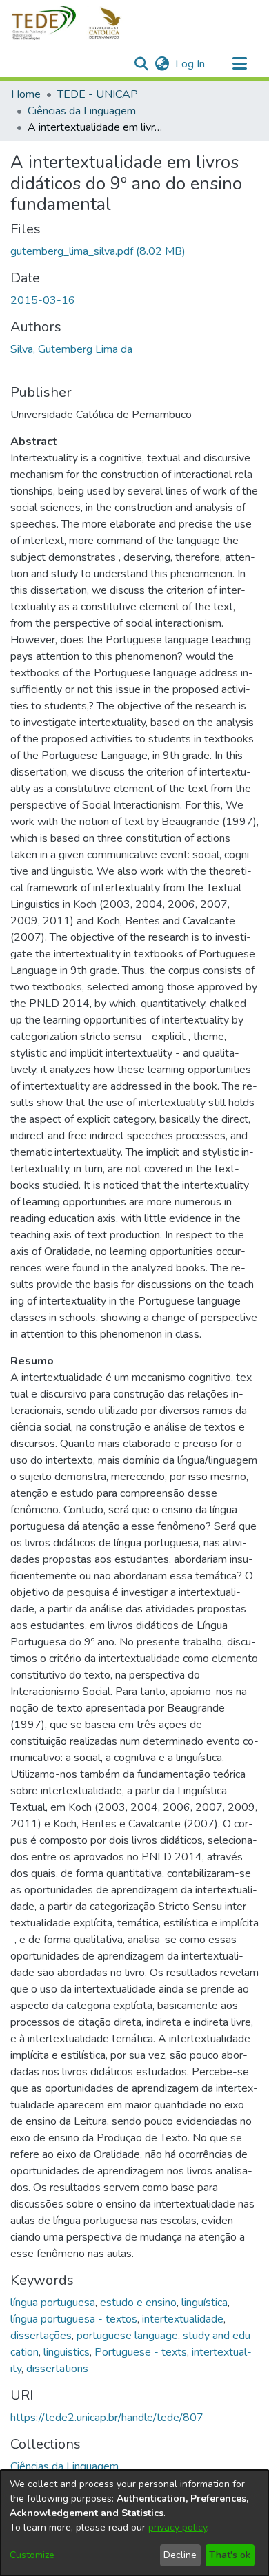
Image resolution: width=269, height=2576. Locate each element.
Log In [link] (191, 64)
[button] (74, 23)
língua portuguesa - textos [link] (74, 2319)
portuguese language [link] (127, 2336)
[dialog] (134, 2523)
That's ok (230, 2555)
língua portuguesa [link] (53, 2303)
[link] (98, 251)
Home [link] (26, 94)
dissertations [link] (57, 2369)
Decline (180, 2555)
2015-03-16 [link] (43, 300)
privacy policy (178, 2527)
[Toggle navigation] (239, 64)
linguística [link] (205, 2303)
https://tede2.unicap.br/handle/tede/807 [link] (107, 2418)
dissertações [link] (41, 2336)
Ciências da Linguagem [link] (82, 111)
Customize (32, 2555)
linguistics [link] (67, 2352)
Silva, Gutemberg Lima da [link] (71, 349)
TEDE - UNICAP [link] (98, 94)
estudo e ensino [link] (138, 2303)
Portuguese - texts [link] (141, 2352)
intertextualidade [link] (183, 2319)
